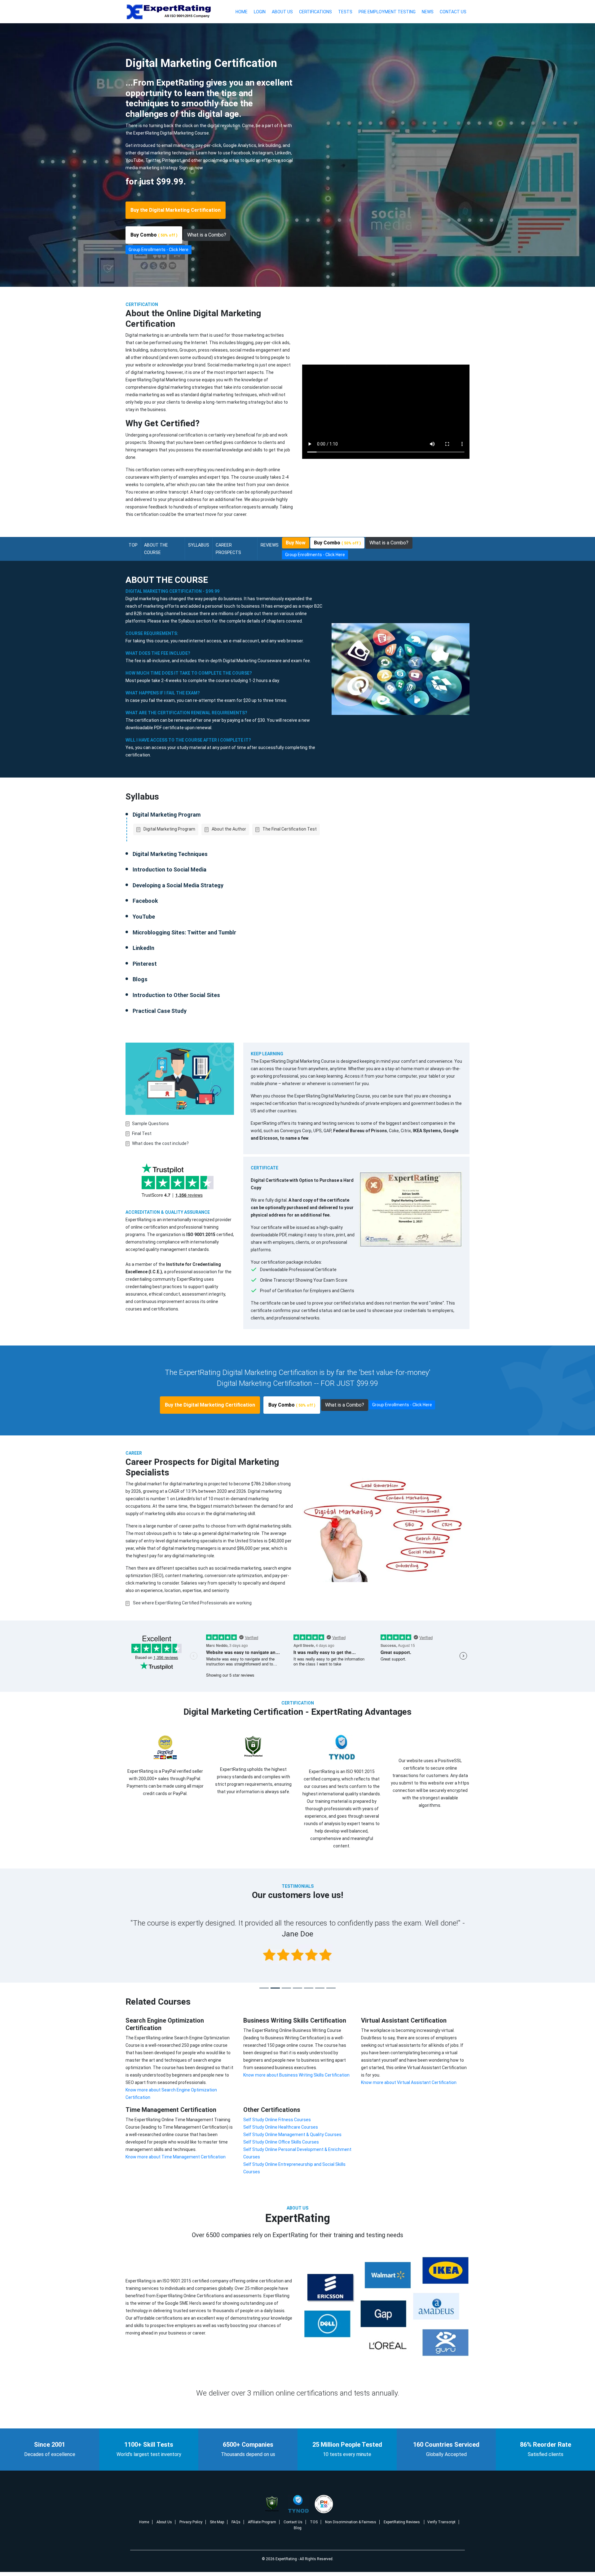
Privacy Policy (191, 2522)
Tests (345, 12)
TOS (314, 2522)
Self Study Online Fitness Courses (277, 2120)
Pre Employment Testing (387, 12)
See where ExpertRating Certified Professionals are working (192, 1603)
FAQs (236, 2522)
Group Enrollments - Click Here (159, 250)
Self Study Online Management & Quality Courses (292, 2135)
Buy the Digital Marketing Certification (176, 210)
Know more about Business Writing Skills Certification (296, 2075)
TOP (133, 545)
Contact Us (453, 12)
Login (260, 12)
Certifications (315, 12)
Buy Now (296, 543)
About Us (282, 12)
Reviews (270, 545)
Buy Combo (154, 235)
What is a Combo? (207, 235)
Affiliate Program (262, 2522)
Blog (298, 2528)
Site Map (217, 2522)
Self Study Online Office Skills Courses (281, 2142)
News (428, 12)
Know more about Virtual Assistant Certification (409, 2082)
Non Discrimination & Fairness (351, 2522)
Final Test (142, 1133)
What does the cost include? (160, 1143)
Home (242, 12)
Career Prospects (228, 549)
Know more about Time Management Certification (176, 2157)
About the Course (156, 549)
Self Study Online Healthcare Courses (281, 2127)
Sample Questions (150, 1124)
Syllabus (199, 545)
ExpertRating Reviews (402, 2522)
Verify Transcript (441, 2522)
